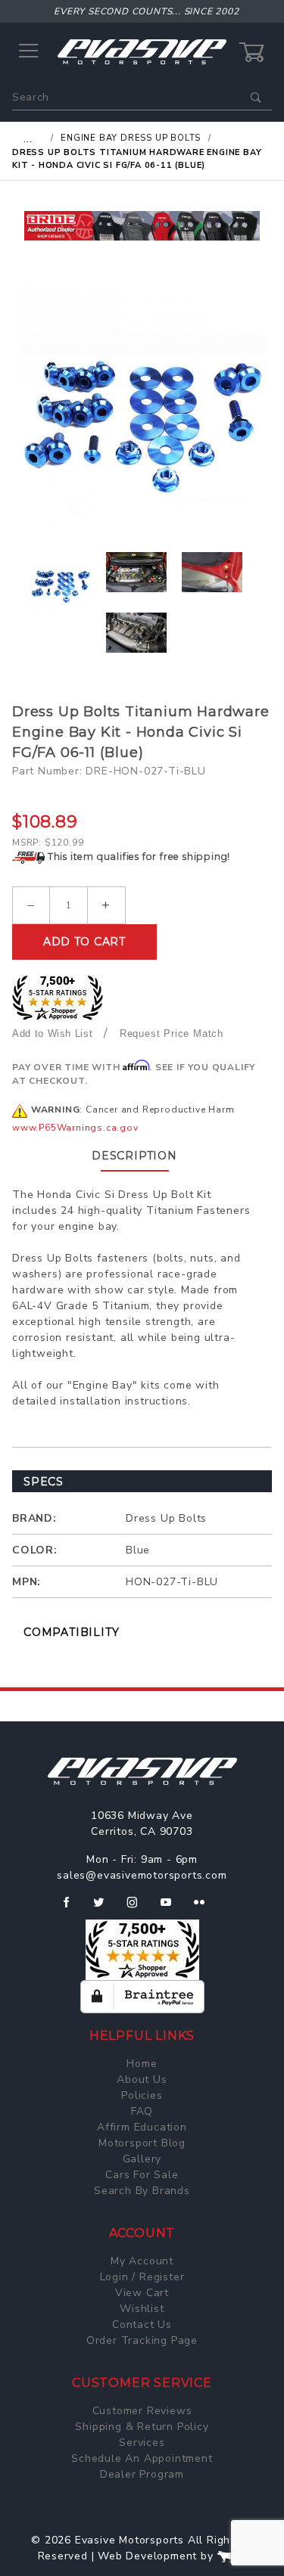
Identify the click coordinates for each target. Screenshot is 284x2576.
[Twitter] (105, 1908)
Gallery (142, 2159)
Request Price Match (172, 1034)
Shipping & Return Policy (142, 2427)
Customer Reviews (142, 2411)
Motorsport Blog (142, 2143)
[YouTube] (173, 1908)
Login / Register (142, 2277)
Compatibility (71, 1632)
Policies (142, 2095)
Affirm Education (142, 2127)
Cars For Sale (142, 2175)
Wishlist (142, 2309)
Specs (44, 1482)
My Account (142, 2261)
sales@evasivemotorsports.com (142, 1875)
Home (142, 2064)
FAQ (142, 2111)
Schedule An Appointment (142, 2458)
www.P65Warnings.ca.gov (75, 1128)
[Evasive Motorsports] (142, 51)
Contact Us (142, 2325)
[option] (142, 226)
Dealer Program (142, 2474)
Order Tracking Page (142, 2340)
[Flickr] (206, 1908)
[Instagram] (139, 1908)
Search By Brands (142, 2191)
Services (142, 2443)
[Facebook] (72, 1908)
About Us (142, 2079)
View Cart (142, 2293)
